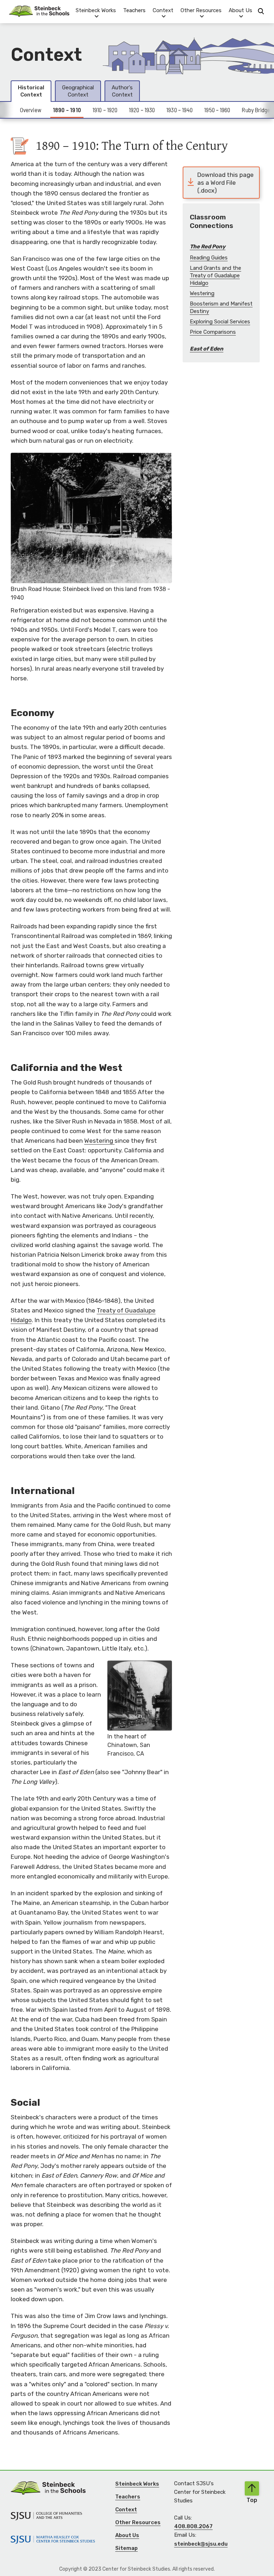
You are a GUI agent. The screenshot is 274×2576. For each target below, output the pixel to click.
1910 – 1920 (105, 110)
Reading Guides (209, 258)
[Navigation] (39, 11)
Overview (31, 110)
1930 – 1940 (179, 110)
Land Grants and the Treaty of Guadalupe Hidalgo (215, 276)
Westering (99, 1141)
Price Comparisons (213, 332)
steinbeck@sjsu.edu (201, 2544)
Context (126, 2510)
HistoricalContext (31, 91)
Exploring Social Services (220, 322)
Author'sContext (122, 91)
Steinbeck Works (137, 2484)
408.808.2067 (193, 2526)
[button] (96, 11)
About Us (127, 2535)
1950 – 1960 (217, 110)
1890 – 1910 (67, 110)
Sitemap (126, 2548)
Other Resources (138, 2522)
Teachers (134, 10)
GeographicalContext (78, 91)
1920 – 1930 (142, 110)
